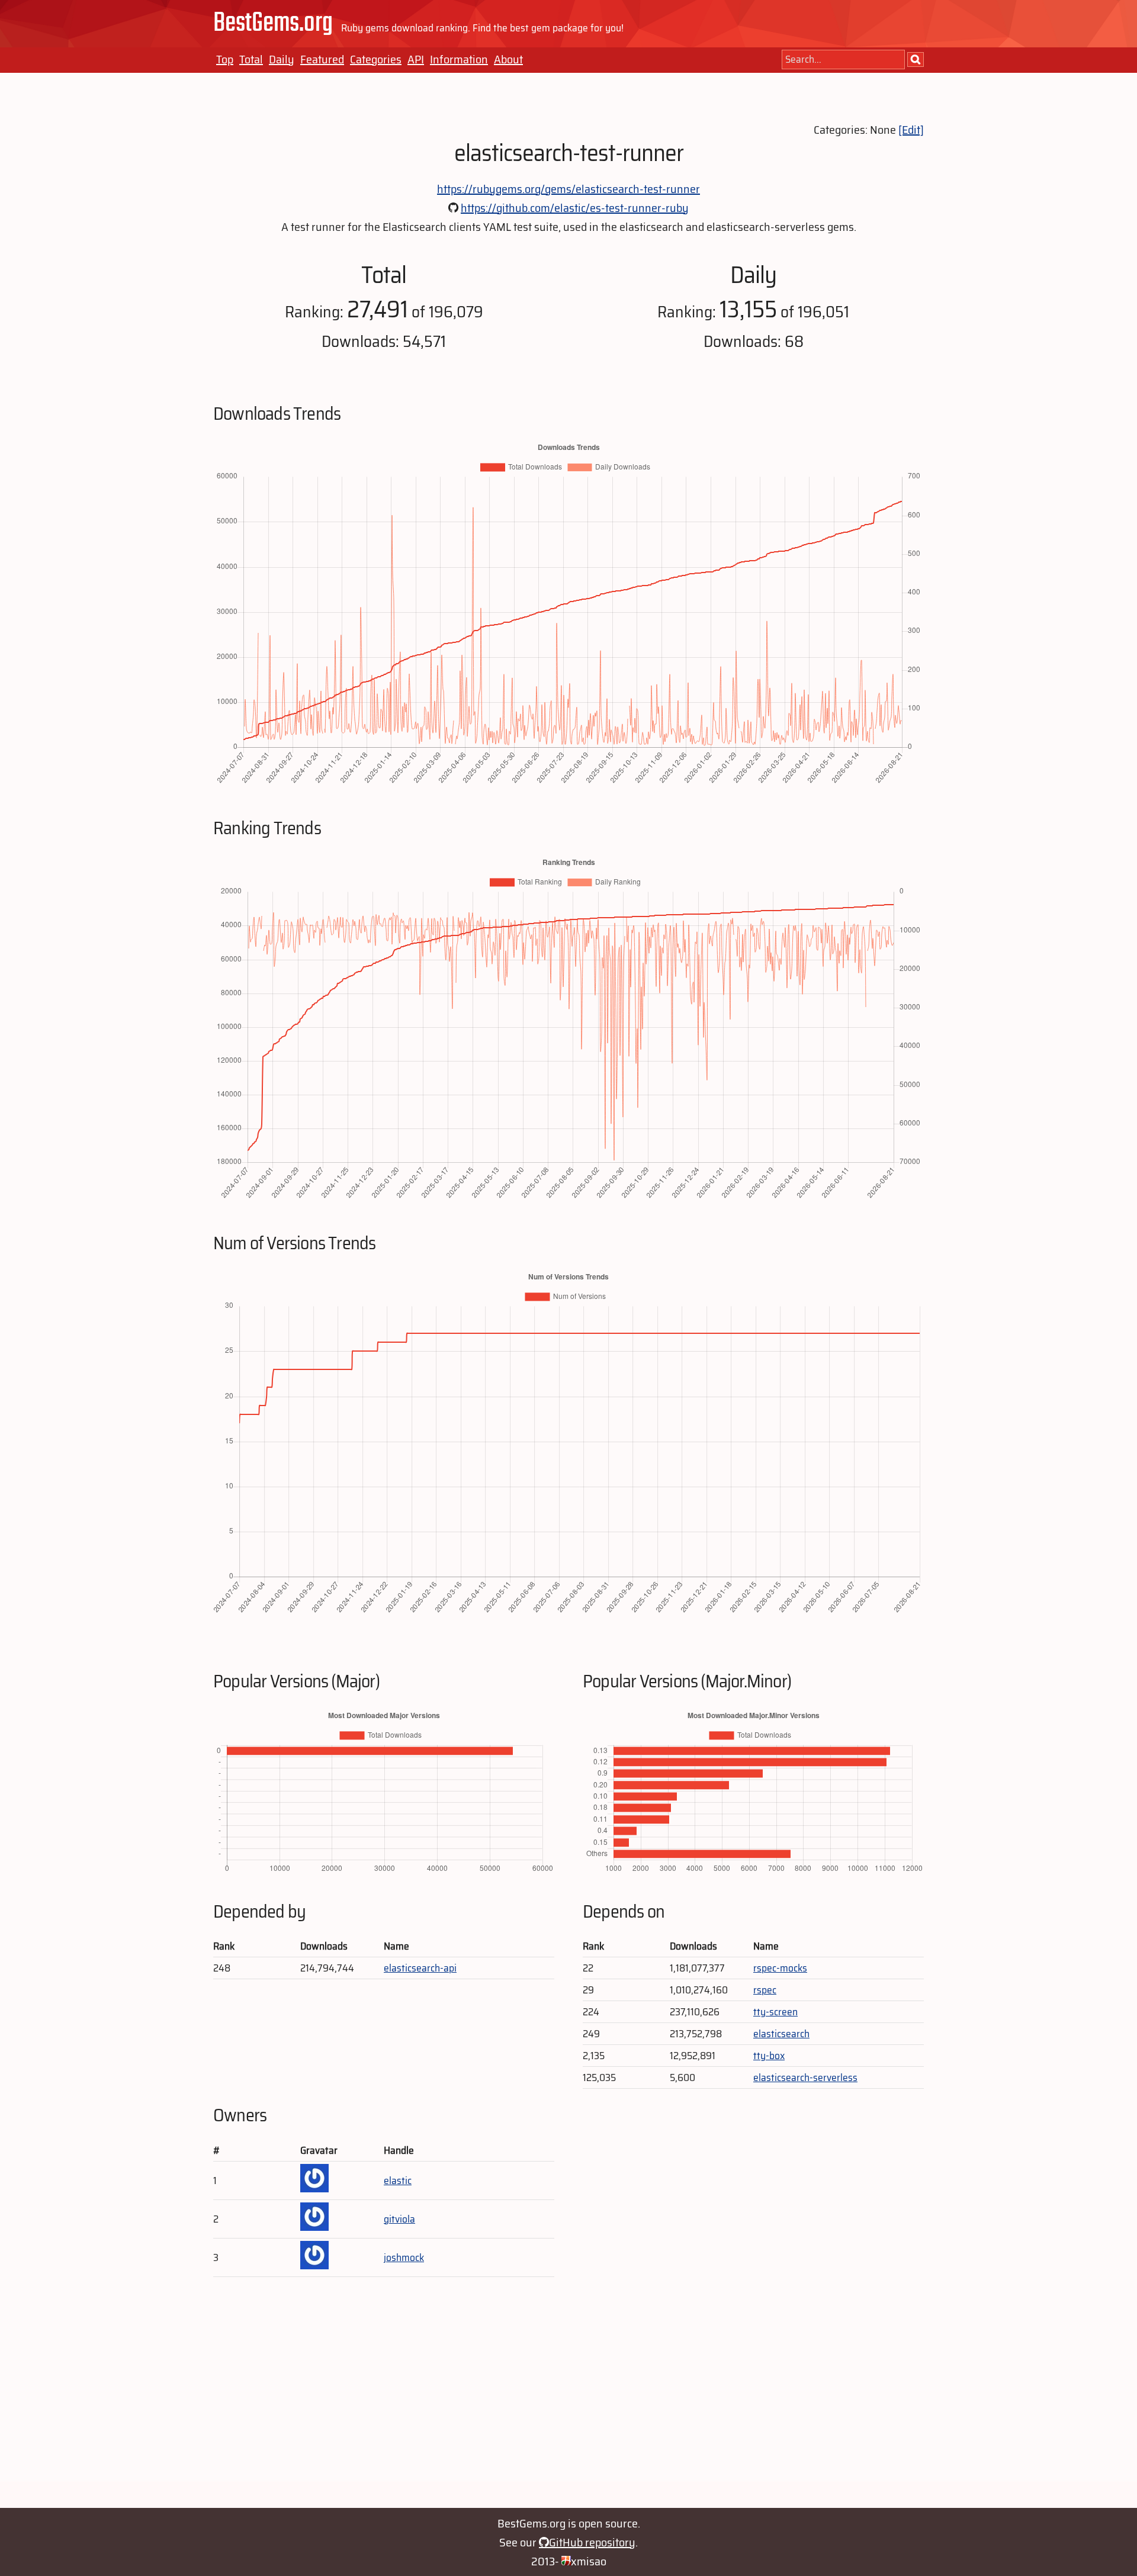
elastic (398, 2181)
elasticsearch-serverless (805, 2077)
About (508, 59)
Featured (322, 59)
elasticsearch (781, 2034)
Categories (376, 59)
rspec (765, 1990)
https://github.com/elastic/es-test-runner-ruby (575, 208)
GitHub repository (592, 2542)
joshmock (404, 2257)
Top (225, 59)
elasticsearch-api (420, 1968)
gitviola (399, 2219)
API (416, 59)
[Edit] (911, 130)
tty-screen (775, 2012)
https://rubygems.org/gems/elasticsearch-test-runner (568, 189)
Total (251, 59)
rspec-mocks (780, 1968)
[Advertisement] (568, 2398)
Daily (282, 59)
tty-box (769, 2056)
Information (459, 59)
